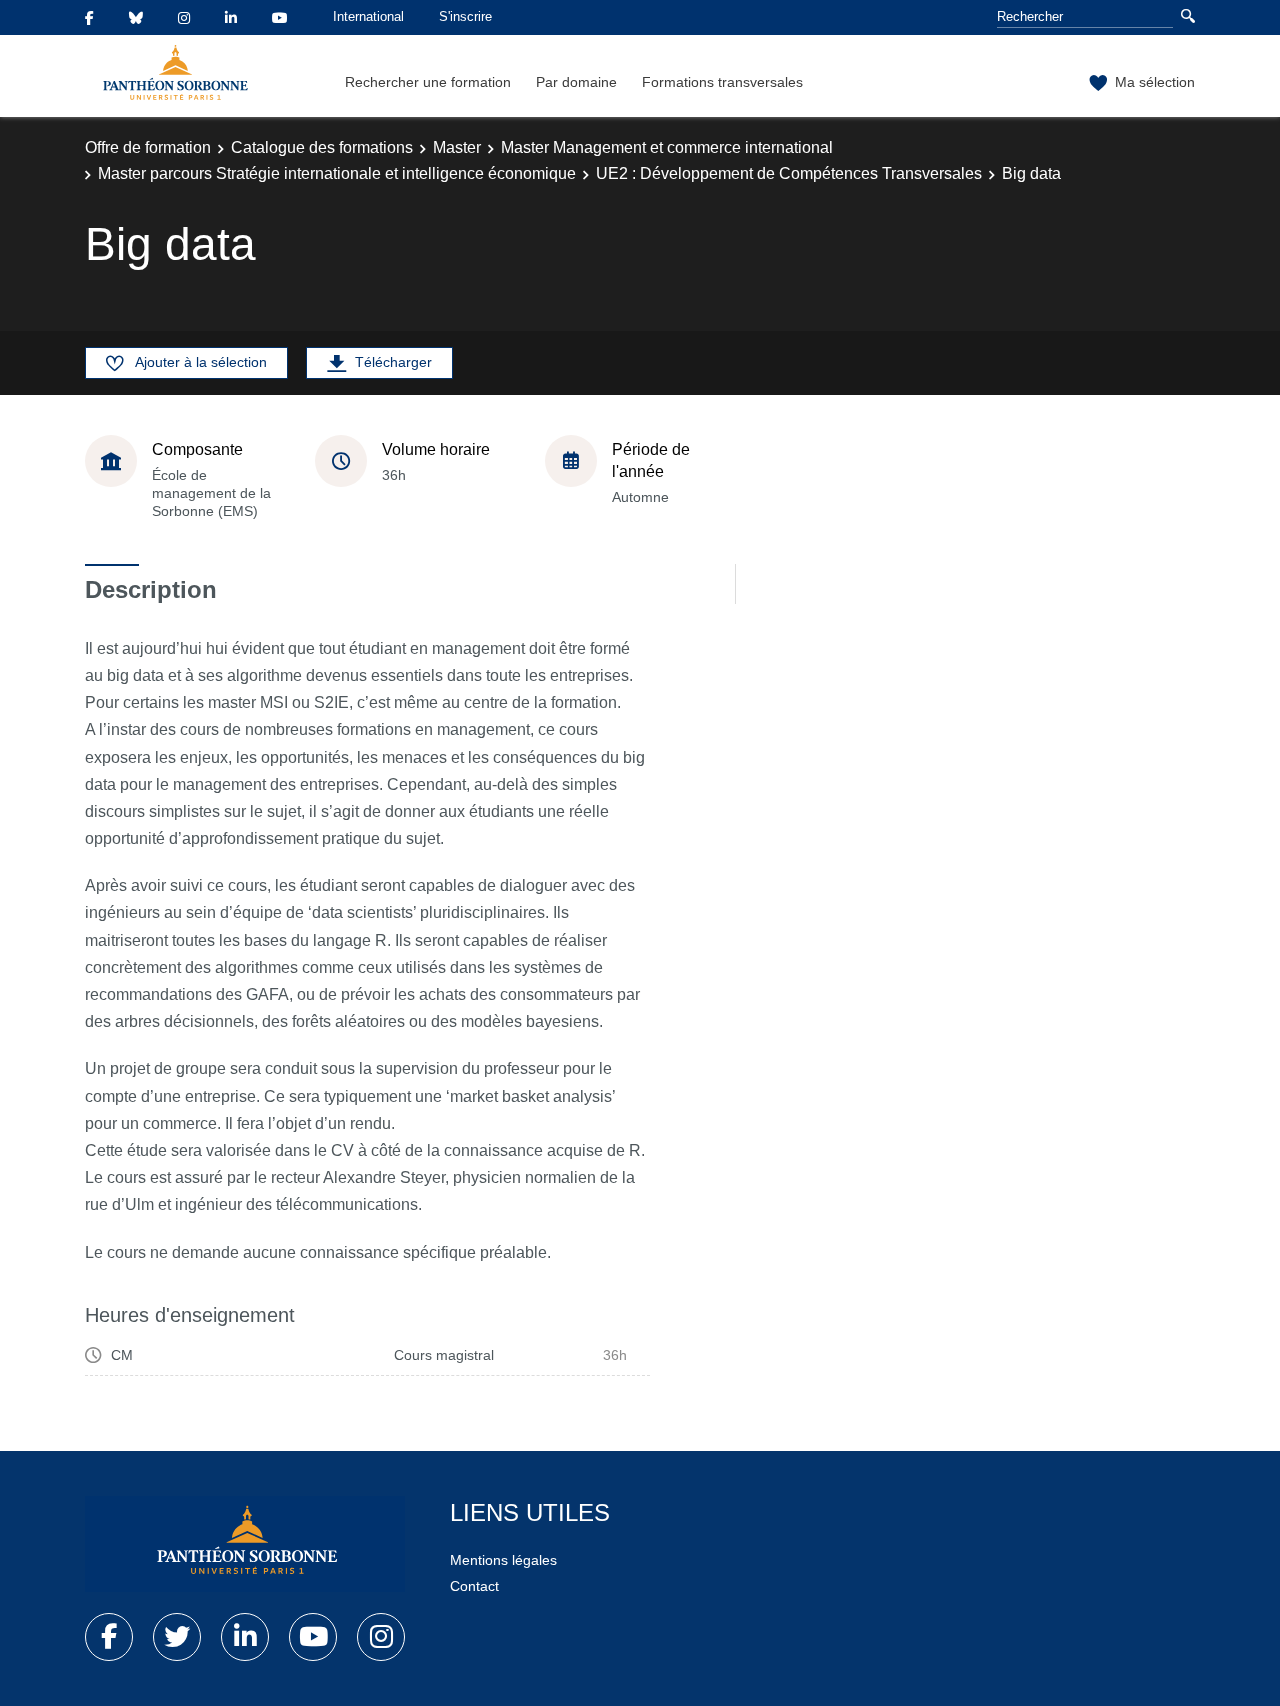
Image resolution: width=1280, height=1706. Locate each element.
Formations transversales (722, 82)
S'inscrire (465, 16)
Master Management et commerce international (667, 147)
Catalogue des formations (322, 147)
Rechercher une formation (428, 82)
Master (457, 147)
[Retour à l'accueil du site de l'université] (245, 1544)
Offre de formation (148, 147)
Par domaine (576, 82)
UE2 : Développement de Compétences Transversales (789, 173)
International (368, 16)
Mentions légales (503, 1560)
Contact (474, 1586)
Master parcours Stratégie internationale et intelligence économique (337, 173)
